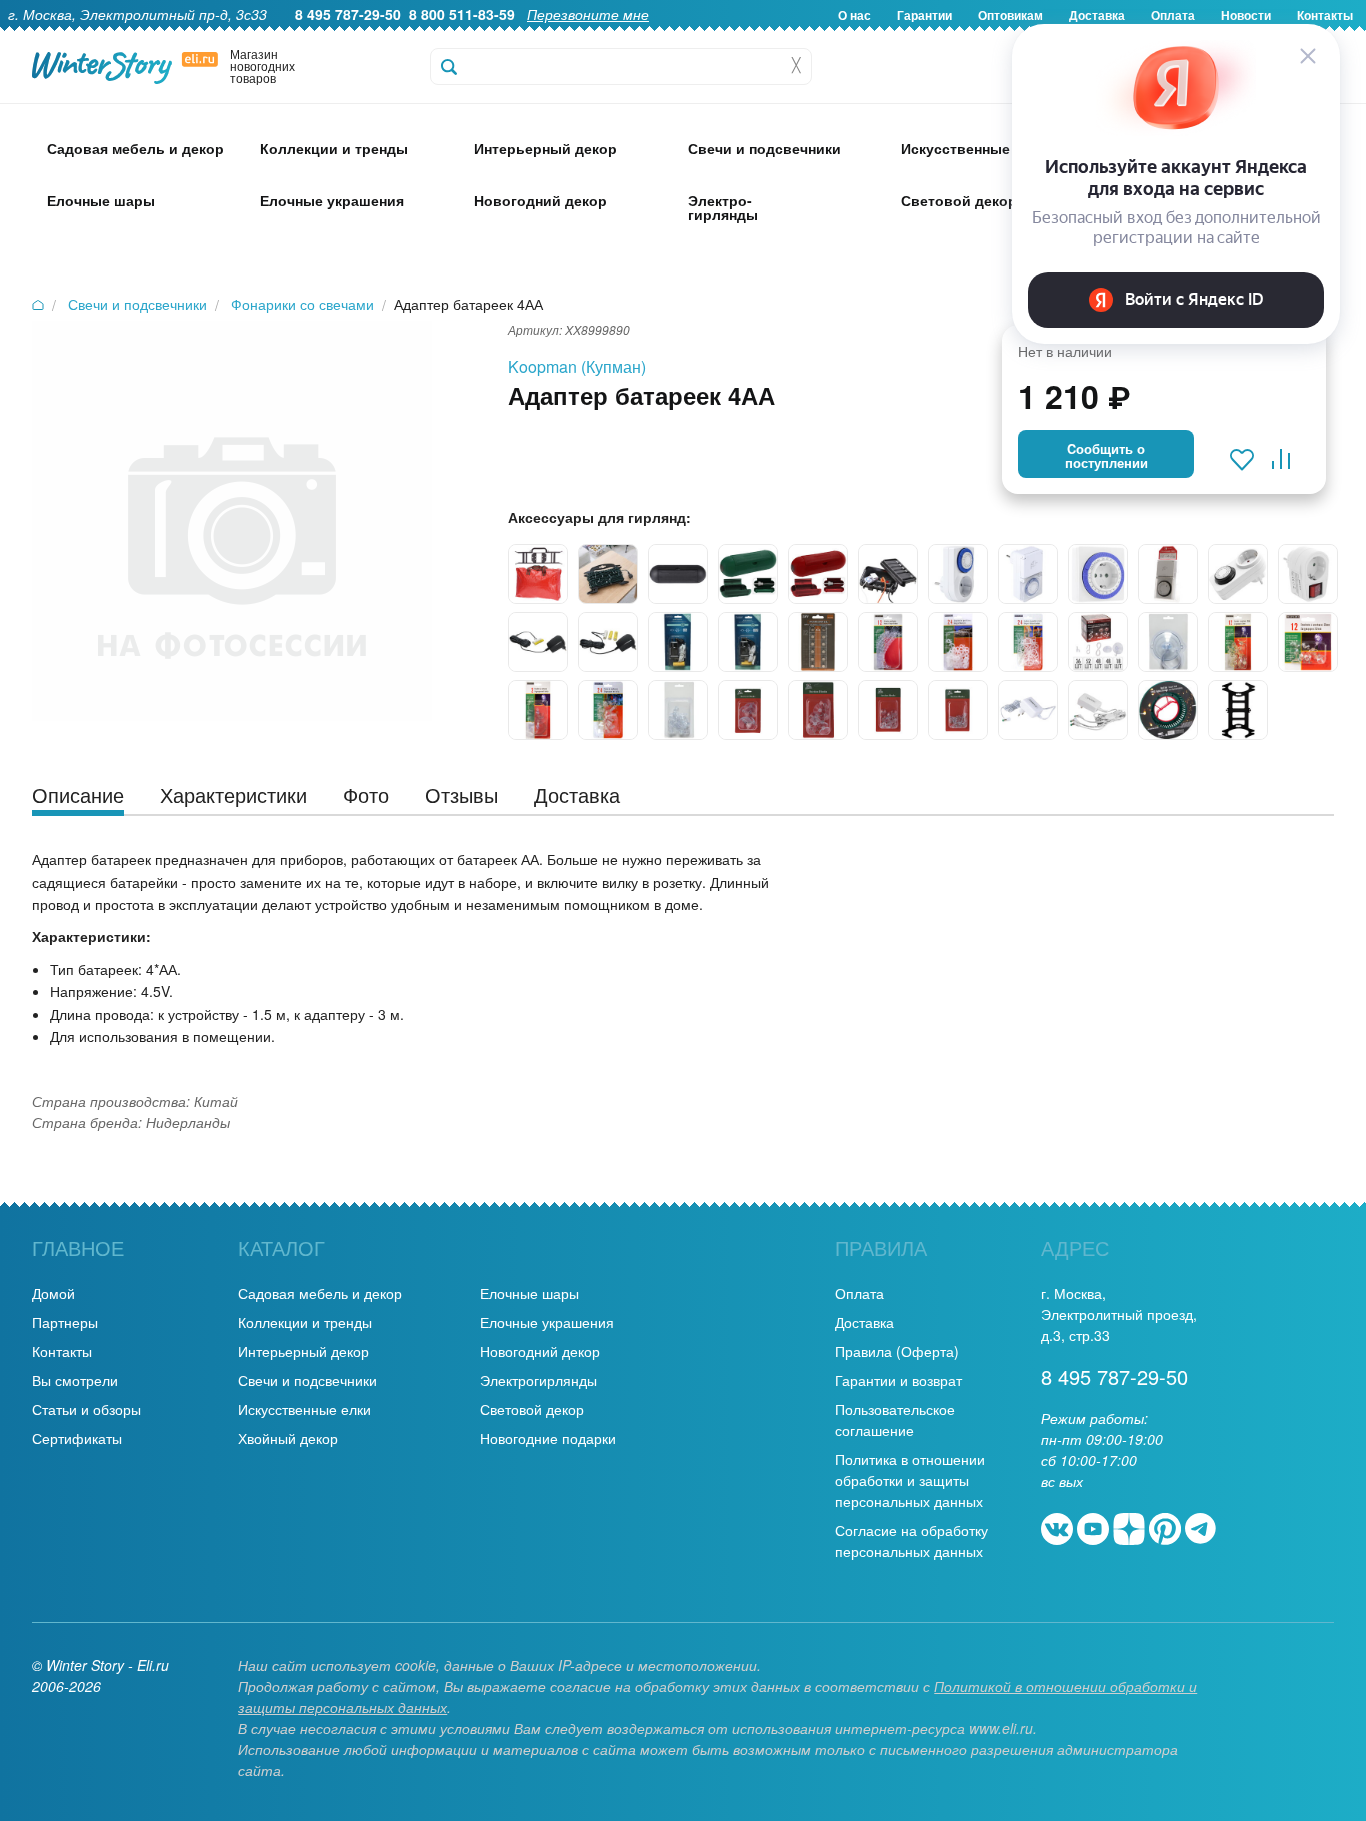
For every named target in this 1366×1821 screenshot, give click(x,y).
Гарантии (924, 15)
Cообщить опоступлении (1106, 456)
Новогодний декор (540, 1351)
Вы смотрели (75, 1380)
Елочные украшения (547, 1322)
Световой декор (532, 1409)
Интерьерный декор (303, 1351)
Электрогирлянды (538, 1380)
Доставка (864, 1322)
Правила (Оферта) (897, 1351)
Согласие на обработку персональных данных (911, 1540)
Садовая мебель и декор (320, 1293)
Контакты (62, 1351)
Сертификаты (77, 1438)
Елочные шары (529, 1293)
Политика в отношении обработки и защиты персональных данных (910, 1480)
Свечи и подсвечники (307, 1380)
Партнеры (65, 1322)
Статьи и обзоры (86, 1409)
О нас (854, 15)
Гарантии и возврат (898, 1380)
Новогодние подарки (548, 1438)
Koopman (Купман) (577, 366)
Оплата (859, 1293)
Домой (53, 1293)
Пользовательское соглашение (895, 1419)
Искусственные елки (304, 1409)
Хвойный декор (288, 1438)
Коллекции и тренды (305, 1322)
